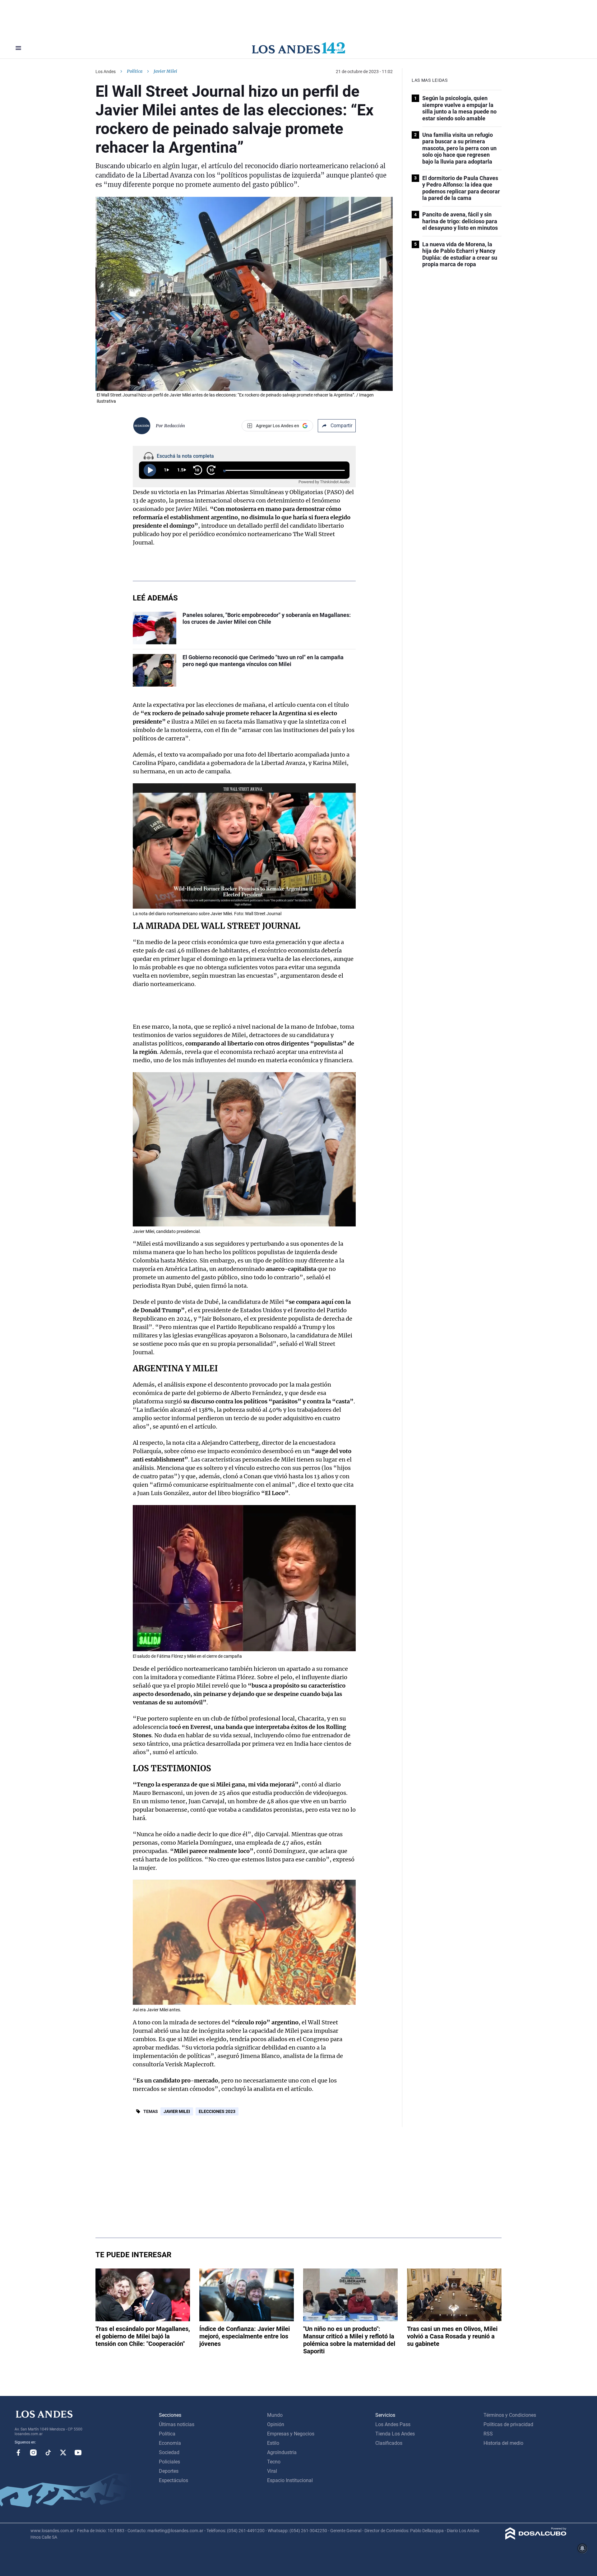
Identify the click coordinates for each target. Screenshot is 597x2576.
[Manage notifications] (582, 2548)
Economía (170, 2443)
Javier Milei (177, 2111)
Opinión (276, 2424)
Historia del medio (503, 2443)
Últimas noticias (177, 2424)
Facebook (18, 2453)
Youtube (78, 2453)
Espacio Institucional (290, 2480)
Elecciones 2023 (217, 2111)
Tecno (274, 2462)
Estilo (273, 2443)
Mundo (275, 2415)
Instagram (33, 2453)
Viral (272, 2471)
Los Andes (106, 72)
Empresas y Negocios (291, 2434)
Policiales (169, 2462)
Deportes (169, 2471)
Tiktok (48, 2453)
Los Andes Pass (393, 2424)
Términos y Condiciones (510, 2415)
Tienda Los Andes (395, 2434)
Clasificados (389, 2443)
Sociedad (169, 2452)
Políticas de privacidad (508, 2424)
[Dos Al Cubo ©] (536, 2538)
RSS (488, 2434)
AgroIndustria (282, 2452)
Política (135, 71)
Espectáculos (174, 2480)
